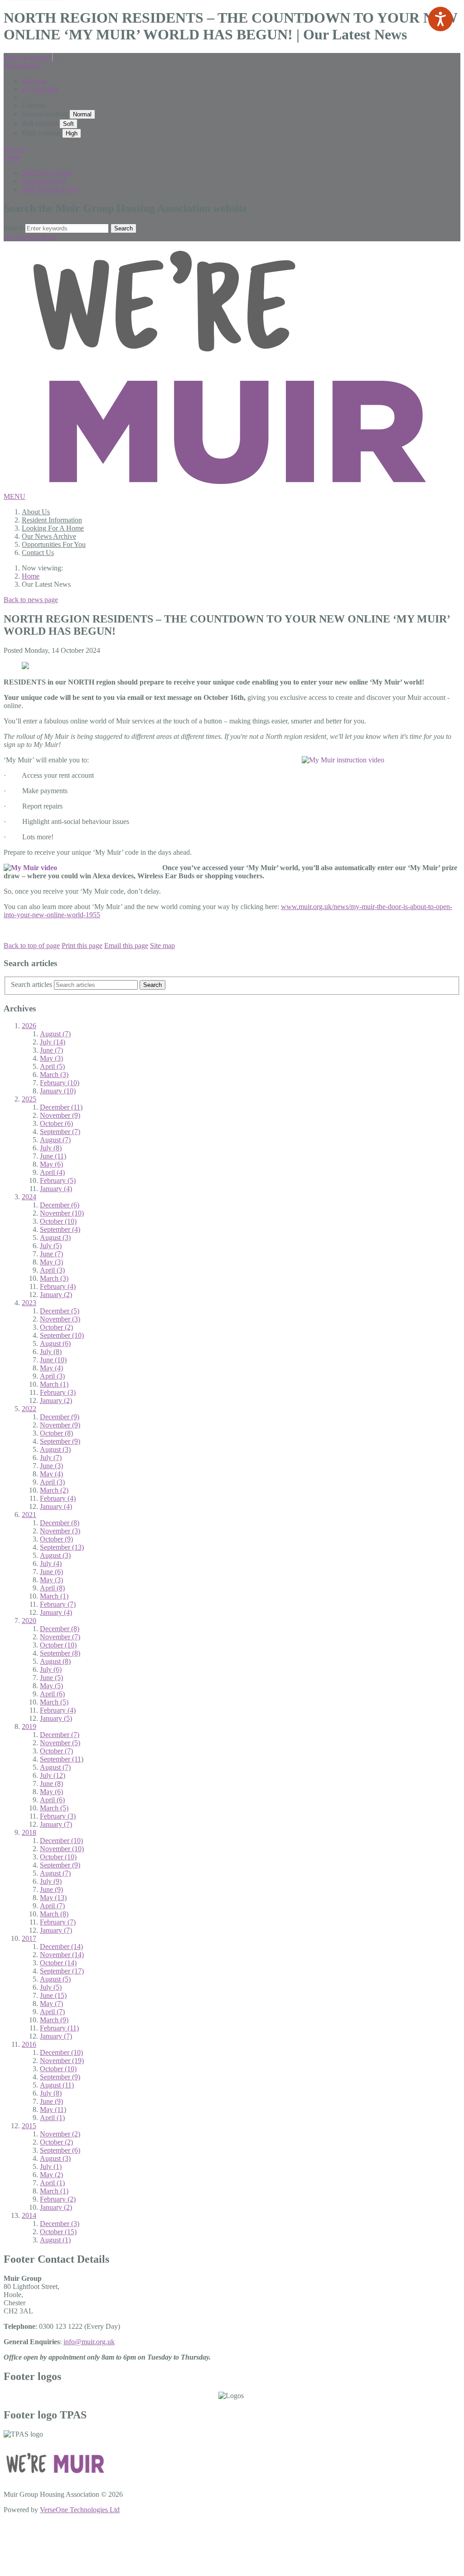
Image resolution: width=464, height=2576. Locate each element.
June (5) (51, 1678)
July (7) (51, 1458)
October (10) (58, 1221)
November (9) (60, 1115)
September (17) (62, 1971)
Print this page (82, 946)
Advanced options (30, 237)
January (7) (56, 1824)
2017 (29, 1938)
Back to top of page (32, 946)
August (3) (55, 1238)
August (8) (55, 1661)
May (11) (53, 2109)
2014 (29, 2215)
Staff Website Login (50, 189)
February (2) (58, 2199)
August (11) (57, 2085)
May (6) (51, 1164)
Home (31, 576)
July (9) (51, 1881)
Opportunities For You (54, 544)
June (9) (51, 1889)
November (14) (62, 1955)
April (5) (52, 1066)
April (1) (52, 2118)
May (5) (51, 1686)
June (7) (51, 1050)
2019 (29, 1726)
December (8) (60, 1523)
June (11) (53, 1156)
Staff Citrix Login (47, 173)
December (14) (61, 1946)
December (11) (61, 1107)
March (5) (54, 1702)
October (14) (58, 1963)
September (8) (60, 1653)
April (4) (52, 1172)
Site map (34, 81)
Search (13, 228)
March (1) (54, 1384)
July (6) (51, 1669)
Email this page (126, 946)
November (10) (62, 1213)
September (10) (62, 1335)
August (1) (55, 2240)
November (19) (62, 2061)
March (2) (54, 1490)
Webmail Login (44, 181)
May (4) (51, 1368)
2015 (29, 2126)
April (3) (52, 1270)
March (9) (54, 2020)
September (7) (60, 1132)
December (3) (60, 2224)
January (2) (56, 1295)
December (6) (60, 1205)
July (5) (51, 1246)
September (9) (60, 1441)
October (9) (56, 1539)
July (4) (51, 1563)
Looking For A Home (53, 528)
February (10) (60, 1083)
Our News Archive (49, 536)
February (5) (58, 1180)
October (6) (56, 1123)
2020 (29, 1621)
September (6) (60, 2150)
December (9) (60, 1417)
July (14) (53, 1042)
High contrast (41, 133)
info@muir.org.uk (89, 2342)
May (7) (51, 2004)
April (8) (52, 1588)
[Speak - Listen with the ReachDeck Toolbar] (440, 19)
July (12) (53, 1775)
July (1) (51, 2167)
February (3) (58, 1392)
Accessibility (22, 65)
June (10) (53, 1360)
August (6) (55, 1343)
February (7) (58, 1604)
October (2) (56, 1327)
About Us (36, 512)
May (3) (51, 1058)
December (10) (61, 1841)
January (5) (56, 1718)
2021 (29, 1515)
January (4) (56, 1189)
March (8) (54, 1914)
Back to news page (31, 600)
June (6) (51, 1572)
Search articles (31, 984)
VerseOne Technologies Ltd (80, 2510)
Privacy (14, 149)
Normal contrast (45, 114)
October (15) (58, 2232)
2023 (29, 1303)
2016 (29, 2044)
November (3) (60, 1319)
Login (12, 157)
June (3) (51, 1466)
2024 (29, 1197)
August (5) (55, 1979)
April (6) (52, 1694)
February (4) (58, 1286)
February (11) (59, 2028)
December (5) (60, 1311)
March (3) (54, 1075)
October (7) (56, 1751)
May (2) (51, 2175)
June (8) (51, 1784)
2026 (29, 1026)
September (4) (60, 1229)
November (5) (60, 1743)
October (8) (56, 1433)
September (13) (62, 1547)
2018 (29, 1832)
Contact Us (38, 553)
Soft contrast (40, 123)
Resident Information (52, 520)
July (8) (51, 1148)
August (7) (55, 1034)
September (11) (62, 1759)
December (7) (60, 1735)
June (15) (53, 1995)
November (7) (60, 1637)
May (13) (53, 1898)
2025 (29, 1099)
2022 (29, 1409)
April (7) (52, 1906)
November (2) (60, 2134)
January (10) (58, 1091)
